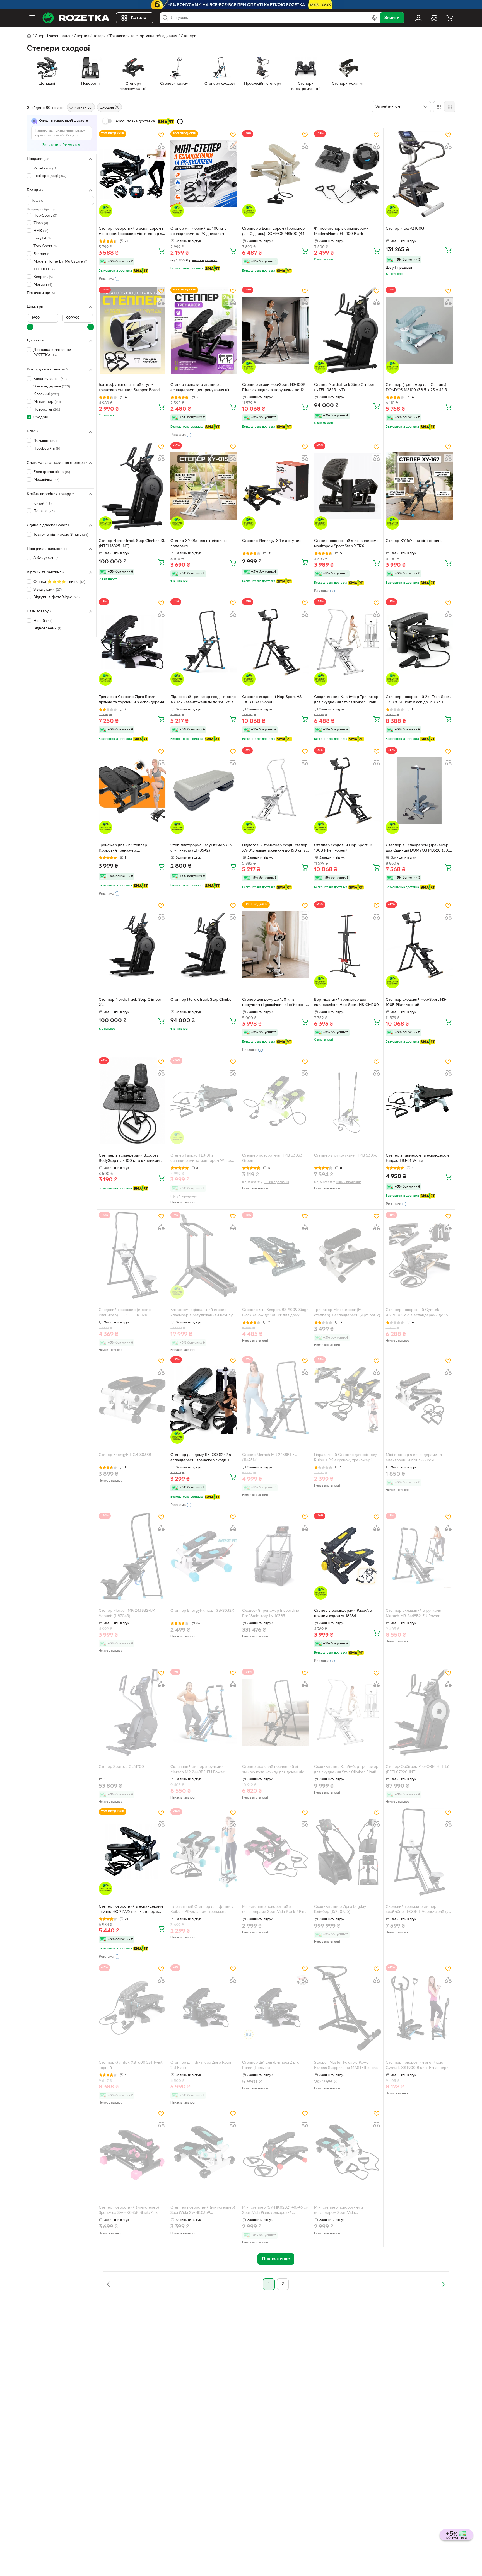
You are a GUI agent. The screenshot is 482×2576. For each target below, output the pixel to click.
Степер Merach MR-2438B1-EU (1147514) (270, 1458)
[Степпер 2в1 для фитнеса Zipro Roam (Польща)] (276, 2008)
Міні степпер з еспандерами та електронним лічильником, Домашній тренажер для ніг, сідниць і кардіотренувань (419, 1458)
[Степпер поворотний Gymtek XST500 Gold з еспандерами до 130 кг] (419, 1255)
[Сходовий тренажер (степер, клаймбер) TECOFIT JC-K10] (132, 1255)
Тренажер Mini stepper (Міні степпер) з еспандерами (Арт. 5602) (347, 1313)
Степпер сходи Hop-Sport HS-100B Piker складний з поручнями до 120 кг (274, 388)
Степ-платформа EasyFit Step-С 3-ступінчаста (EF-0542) (202, 848)
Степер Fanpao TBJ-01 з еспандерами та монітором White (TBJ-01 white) (201, 1159)
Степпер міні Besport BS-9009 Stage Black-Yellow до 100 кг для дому (275, 1313)
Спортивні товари (90, 36)
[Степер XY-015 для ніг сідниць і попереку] (204, 486)
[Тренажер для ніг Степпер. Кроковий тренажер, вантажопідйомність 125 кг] (132, 791)
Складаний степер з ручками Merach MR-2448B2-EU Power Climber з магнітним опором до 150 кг (202, 1770)
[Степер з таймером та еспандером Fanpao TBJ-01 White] (419, 1101)
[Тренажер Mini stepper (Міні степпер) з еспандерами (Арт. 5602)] (348, 1255)
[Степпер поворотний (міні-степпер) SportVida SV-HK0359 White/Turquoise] (204, 2153)
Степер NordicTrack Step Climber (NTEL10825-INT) (344, 387)
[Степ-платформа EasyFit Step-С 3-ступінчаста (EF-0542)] (204, 791)
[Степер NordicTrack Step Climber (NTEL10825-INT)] (348, 330)
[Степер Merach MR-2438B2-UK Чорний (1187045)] (132, 1556)
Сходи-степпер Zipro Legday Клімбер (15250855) (340, 1909)
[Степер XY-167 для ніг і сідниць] (419, 486)
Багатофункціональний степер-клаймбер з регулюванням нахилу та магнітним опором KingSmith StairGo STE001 (202, 1313)
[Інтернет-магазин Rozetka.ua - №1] (76, 18)
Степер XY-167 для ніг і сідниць (414, 541)
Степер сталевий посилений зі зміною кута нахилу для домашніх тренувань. (273, 1770)
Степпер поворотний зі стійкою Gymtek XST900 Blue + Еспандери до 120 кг (417, 2066)
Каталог (140, 18)
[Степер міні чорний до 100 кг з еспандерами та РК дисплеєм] (204, 174)
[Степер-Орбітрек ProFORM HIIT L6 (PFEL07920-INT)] (419, 1712)
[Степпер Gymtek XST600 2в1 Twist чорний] (132, 2008)
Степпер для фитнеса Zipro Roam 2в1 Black (201, 2065)
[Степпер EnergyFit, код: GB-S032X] (204, 1556)
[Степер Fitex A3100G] (419, 174)
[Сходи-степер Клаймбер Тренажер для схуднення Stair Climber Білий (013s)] (348, 642)
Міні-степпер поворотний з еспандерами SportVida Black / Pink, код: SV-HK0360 (275, 1910)
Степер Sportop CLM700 (121, 1767)
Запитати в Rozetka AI (62, 145)
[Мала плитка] (450, 107)
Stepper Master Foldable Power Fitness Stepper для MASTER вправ (346, 2065)
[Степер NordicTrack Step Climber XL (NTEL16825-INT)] (132, 486)
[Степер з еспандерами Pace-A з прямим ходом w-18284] (348, 1556)
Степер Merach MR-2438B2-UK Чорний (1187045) (127, 1613)
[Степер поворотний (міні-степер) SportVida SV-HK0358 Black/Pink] (132, 2153)
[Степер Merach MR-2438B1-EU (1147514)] (276, 1400)
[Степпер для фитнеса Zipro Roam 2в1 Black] (204, 2008)
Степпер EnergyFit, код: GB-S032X (202, 1611)
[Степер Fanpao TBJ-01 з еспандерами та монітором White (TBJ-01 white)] (204, 1101)
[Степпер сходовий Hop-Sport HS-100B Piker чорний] (276, 642)
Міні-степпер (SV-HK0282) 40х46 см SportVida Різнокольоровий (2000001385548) (275, 2211)
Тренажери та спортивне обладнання (143, 36)
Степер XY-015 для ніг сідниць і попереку (199, 544)
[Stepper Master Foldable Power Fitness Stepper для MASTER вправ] (348, 2008)
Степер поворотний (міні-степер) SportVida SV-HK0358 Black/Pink (129, 2210)
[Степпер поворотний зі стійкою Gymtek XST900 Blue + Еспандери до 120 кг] (419, 2008)
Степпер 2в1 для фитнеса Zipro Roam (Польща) (271, 2065)
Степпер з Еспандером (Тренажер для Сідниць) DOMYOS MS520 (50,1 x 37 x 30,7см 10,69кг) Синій (418, 849)
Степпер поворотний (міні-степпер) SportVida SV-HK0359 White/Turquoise (203, 2211)
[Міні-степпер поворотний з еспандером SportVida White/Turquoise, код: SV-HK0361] (348, 2153)
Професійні (47, 449)
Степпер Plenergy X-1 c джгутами (272, 541)
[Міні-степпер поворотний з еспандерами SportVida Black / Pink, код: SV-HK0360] (276, 1852)
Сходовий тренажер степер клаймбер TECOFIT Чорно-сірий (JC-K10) (419, 1910)
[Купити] (161, 251)
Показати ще (38, 293)
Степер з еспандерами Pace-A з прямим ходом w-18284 (343, 1613)
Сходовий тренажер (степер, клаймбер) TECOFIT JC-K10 (125, 1313)
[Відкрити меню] (32, 18)
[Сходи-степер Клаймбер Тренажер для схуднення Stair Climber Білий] (348, 1712)
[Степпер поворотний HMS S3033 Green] (276, 1101)
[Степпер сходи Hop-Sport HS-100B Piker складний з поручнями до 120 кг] (276, 330)
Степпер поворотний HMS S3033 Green (272, 1158)
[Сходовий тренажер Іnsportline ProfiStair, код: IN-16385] (276, 1556)
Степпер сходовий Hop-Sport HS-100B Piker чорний (273, 700)
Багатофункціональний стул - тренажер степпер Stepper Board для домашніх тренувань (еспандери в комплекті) (132, 388)
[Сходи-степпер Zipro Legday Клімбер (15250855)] (348, 1852)
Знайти (392, 18)
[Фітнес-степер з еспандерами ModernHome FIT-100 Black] (348, 174)
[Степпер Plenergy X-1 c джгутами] (276, 486)
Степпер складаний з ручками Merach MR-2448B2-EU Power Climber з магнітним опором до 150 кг (418, 1614)
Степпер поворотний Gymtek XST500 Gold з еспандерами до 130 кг (418, 1313)
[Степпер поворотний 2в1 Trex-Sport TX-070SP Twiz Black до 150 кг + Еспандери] (419, 642)
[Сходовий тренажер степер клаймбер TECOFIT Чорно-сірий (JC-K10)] (419, 1852)
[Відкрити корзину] (450, 18)
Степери (189, 36)
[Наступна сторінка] (443, 2284)
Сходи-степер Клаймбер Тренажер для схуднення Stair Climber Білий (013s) (346, 700)
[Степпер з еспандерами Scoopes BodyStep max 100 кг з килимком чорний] (132, 1101)
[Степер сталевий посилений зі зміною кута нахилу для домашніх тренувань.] (276, 1712)
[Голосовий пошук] (374, 18)
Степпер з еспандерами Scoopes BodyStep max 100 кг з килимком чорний (129, 1159)
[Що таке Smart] (180, 122)
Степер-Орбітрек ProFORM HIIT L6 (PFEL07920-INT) (418, 1770)
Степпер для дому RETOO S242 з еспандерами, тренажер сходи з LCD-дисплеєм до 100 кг (201, 1458)
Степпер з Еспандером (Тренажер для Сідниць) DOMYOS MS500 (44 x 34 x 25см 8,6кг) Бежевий (275, 232)
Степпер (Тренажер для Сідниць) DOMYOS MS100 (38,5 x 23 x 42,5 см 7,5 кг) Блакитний (419, 388)
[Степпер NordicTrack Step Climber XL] (132, 945)
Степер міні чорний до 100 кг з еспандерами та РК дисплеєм (199, 231)
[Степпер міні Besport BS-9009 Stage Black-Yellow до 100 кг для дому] (276, 1255)
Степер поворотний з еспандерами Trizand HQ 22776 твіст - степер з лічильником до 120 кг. (131, 1910)
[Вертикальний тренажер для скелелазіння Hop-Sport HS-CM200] (348, 945)
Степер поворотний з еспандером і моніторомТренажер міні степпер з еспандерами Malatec (131, 232)
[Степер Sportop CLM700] (132, 1712)
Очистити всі (81, 108)
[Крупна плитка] (439, 107)
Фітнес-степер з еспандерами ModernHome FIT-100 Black (341, 231)
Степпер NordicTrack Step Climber (202, 1000)
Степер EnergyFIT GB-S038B (125, 1455)
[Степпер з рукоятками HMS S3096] (348, 1101)
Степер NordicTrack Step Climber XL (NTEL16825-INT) (132, 544)
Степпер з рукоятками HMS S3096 (346, 1156)
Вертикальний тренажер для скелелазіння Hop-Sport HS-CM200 (346, 1002)
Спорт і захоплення (53, 36)
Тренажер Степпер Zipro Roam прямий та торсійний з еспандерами (131, 700)
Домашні (45, 441)
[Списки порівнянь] (434, 18)
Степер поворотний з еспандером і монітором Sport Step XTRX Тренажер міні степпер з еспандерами (346, 544)
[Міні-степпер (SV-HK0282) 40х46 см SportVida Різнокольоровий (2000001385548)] (276, 2153)
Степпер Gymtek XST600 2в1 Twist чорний (131, 2065)
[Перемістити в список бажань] (161, 135)
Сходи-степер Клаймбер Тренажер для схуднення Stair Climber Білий (346, 1770)
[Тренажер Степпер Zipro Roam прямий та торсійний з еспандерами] (132, 642)
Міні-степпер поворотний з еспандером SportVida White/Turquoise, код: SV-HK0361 (344, 2211)
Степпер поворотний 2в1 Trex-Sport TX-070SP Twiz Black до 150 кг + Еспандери (418, 700)
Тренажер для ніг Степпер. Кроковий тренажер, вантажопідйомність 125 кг (123, 849)
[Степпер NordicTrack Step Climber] (204, 945)
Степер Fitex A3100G (405, 229)
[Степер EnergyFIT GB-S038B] (132, 1400)
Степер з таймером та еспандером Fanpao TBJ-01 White (417, 1158)
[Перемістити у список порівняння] (161, 146)
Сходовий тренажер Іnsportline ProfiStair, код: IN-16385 (271, 1613)
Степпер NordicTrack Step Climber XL (130, 1002)
